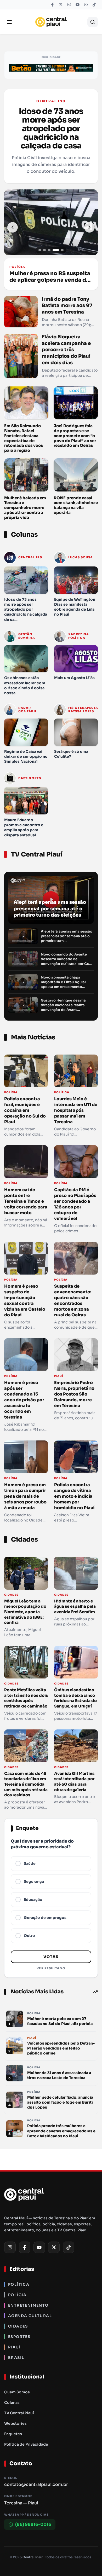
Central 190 (51, 101)
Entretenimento (28, 2305)
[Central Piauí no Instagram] (69, 5)
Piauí (14, 2347)
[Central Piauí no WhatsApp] (86, 5)
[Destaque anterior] (13, 227)
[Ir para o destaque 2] (44, 250)
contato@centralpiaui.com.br (36, 2484)
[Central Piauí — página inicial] (51, 22)
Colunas (12, 2403)
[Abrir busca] (93, 22)
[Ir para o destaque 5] (62, 250)
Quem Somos (17, 2392)
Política (19, 2284)
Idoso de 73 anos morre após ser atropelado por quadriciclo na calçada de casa (51, 129)
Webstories (15, 2423)
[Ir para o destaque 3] (49, 250)
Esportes (19, 2337)
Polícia (17, 2295)
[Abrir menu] (9, 22)
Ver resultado (51, 1968)
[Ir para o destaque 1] (40, 250)
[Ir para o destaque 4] (56, 250)
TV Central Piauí (19, 2413)
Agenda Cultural (30, 2316)
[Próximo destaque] (89, 227)
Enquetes (13, 2434)
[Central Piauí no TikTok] (94, 5)
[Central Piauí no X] (61, 5)
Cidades (18, 2326)
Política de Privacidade (26, 2444)
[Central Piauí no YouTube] (77, 5)
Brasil (16, 2358)
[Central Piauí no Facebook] (52, 5)
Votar (51, 1957)
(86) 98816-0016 (33, 2524)
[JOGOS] (51, 68)
